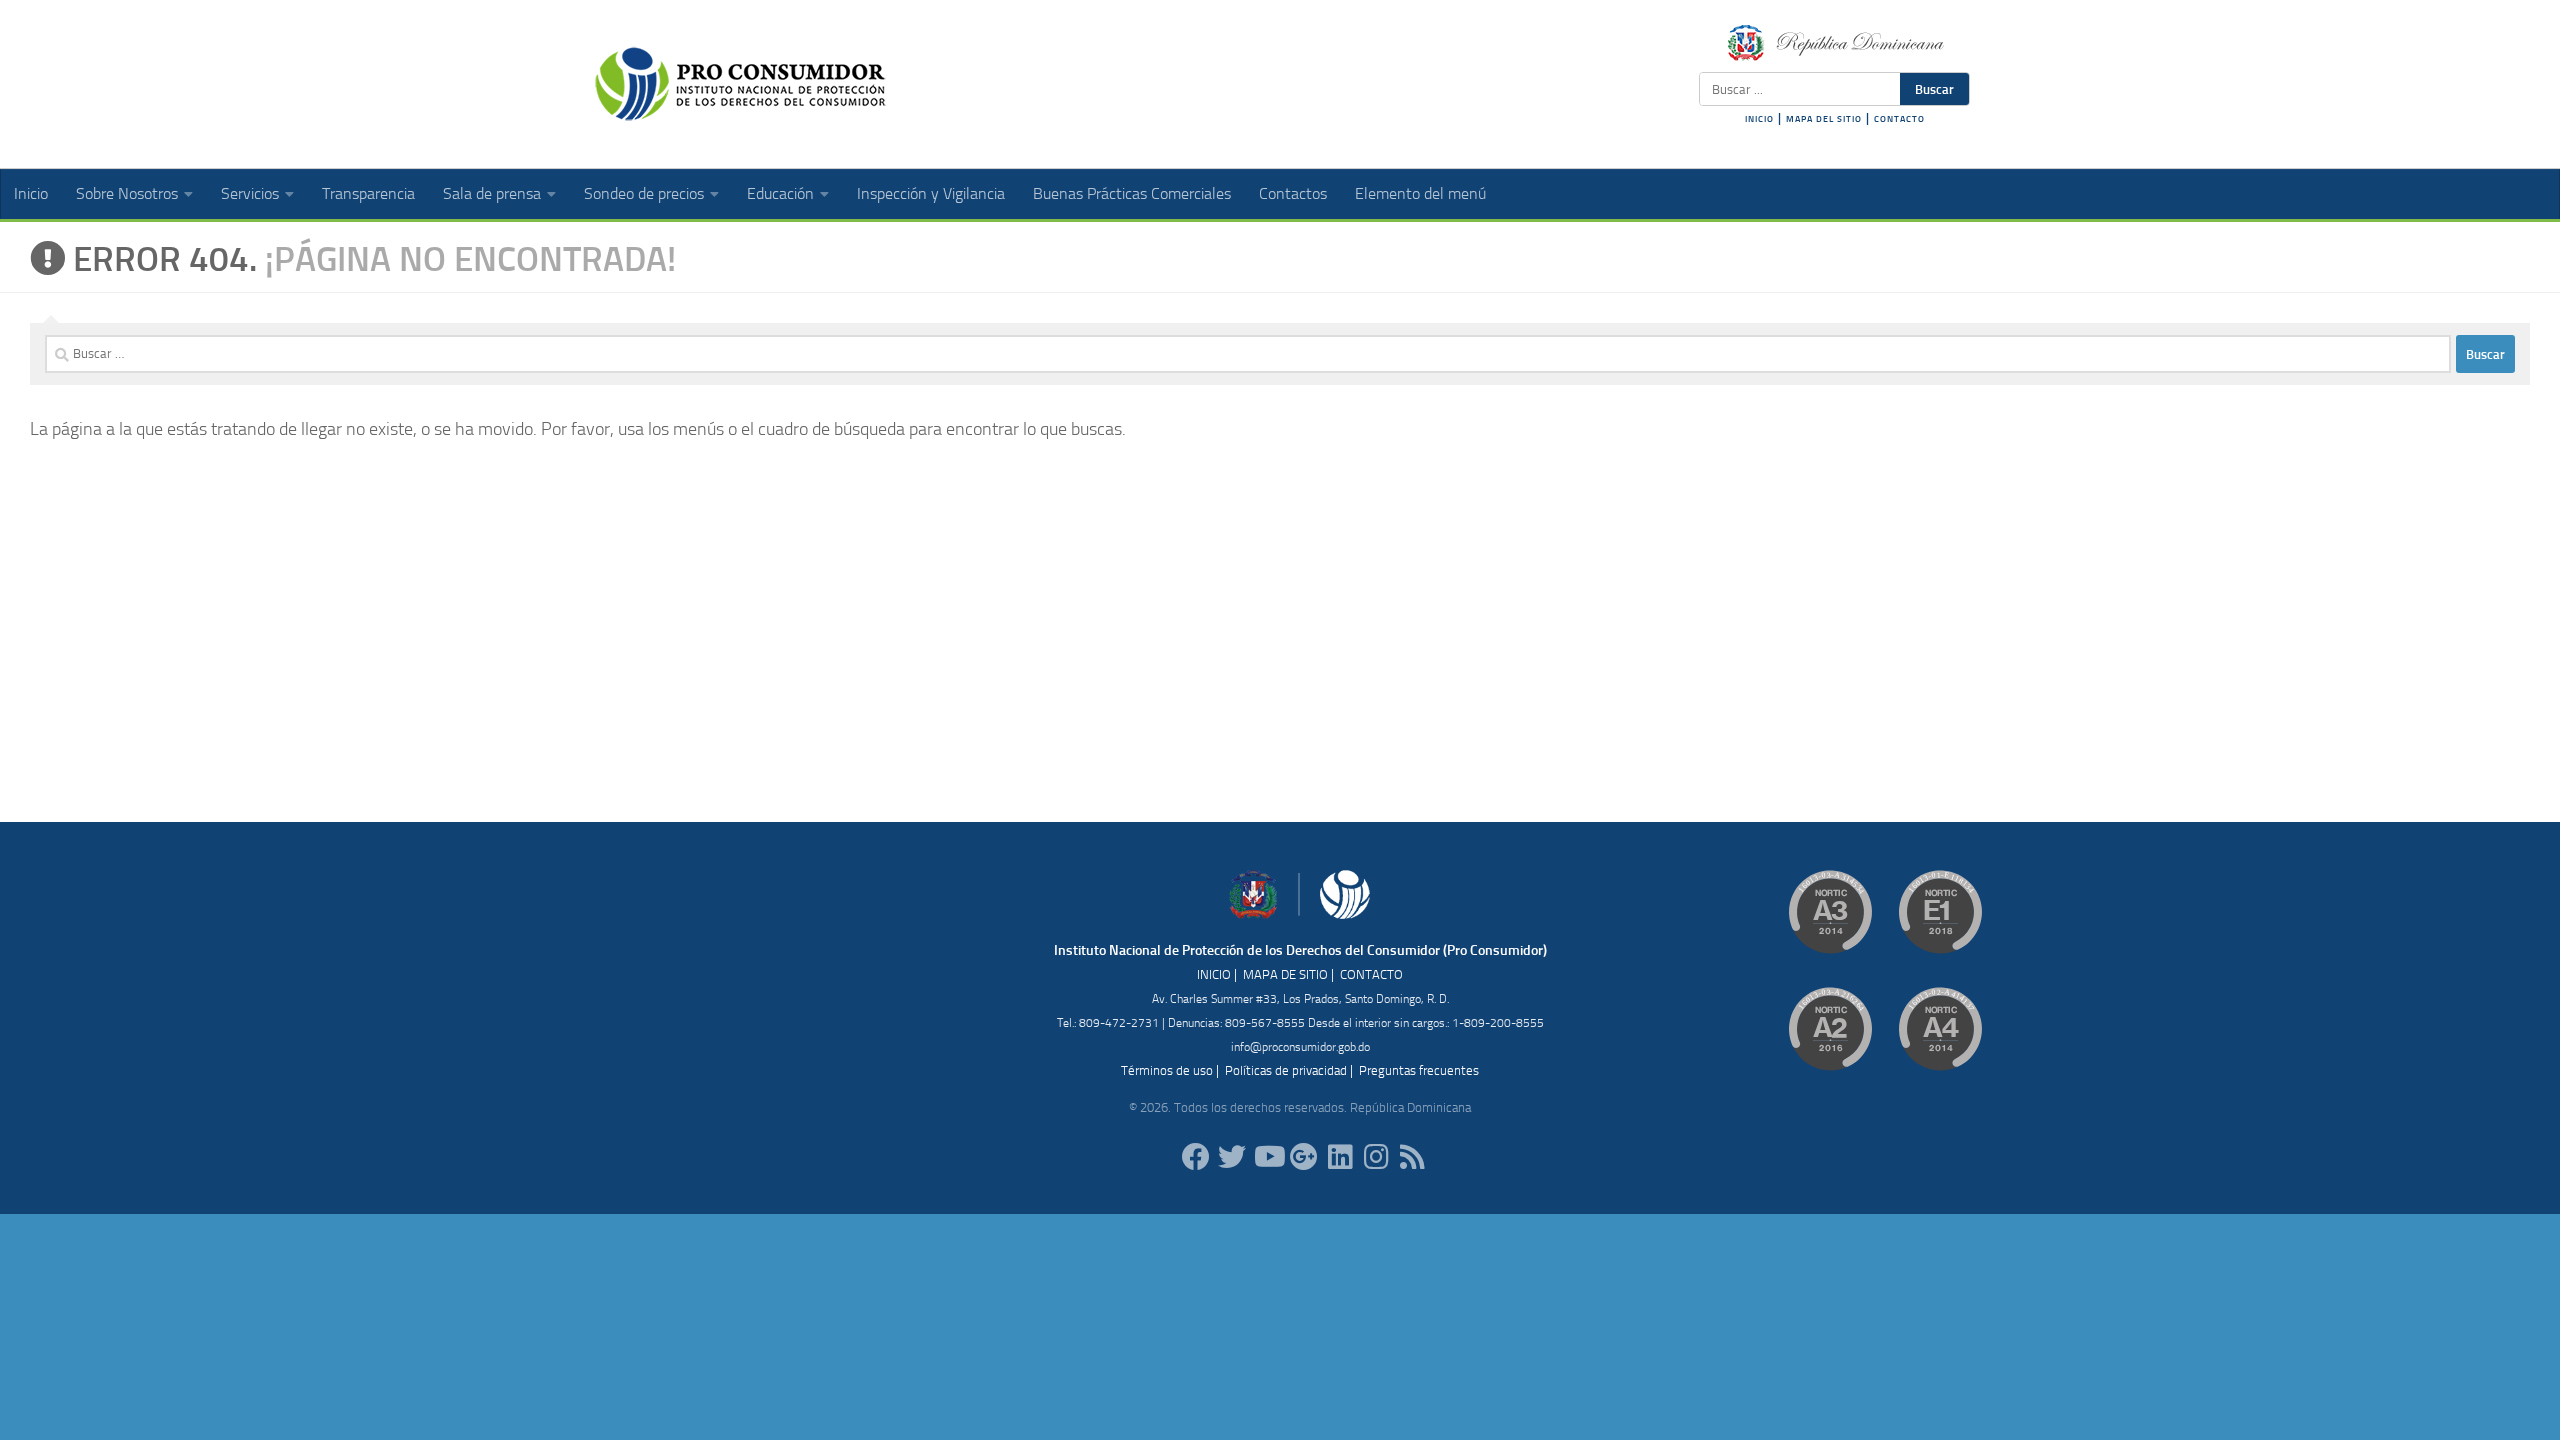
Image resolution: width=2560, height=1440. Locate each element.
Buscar (1934, 89)
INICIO (1759, 119)
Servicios (250, 193)
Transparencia (368, 193)
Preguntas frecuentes (1419, 1070)
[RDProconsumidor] (1268, 1157)
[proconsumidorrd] (1232, 1157)
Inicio (31, 193)
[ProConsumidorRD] (1196, 1157)
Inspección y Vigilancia (931, 193)
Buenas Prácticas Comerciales (1132, 193)
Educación (780, 193)
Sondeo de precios (644, 193)
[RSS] (1412, 1157)
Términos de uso (1167, 1070)
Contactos (1293, 193)
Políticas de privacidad (1286, 1070)
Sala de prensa (492, 193)
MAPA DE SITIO (1285, 974)
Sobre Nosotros (127, 193)
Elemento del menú (1420, 193)
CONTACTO (1899, 119)
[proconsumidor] (1340, 1157)
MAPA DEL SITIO (1824, 119)
